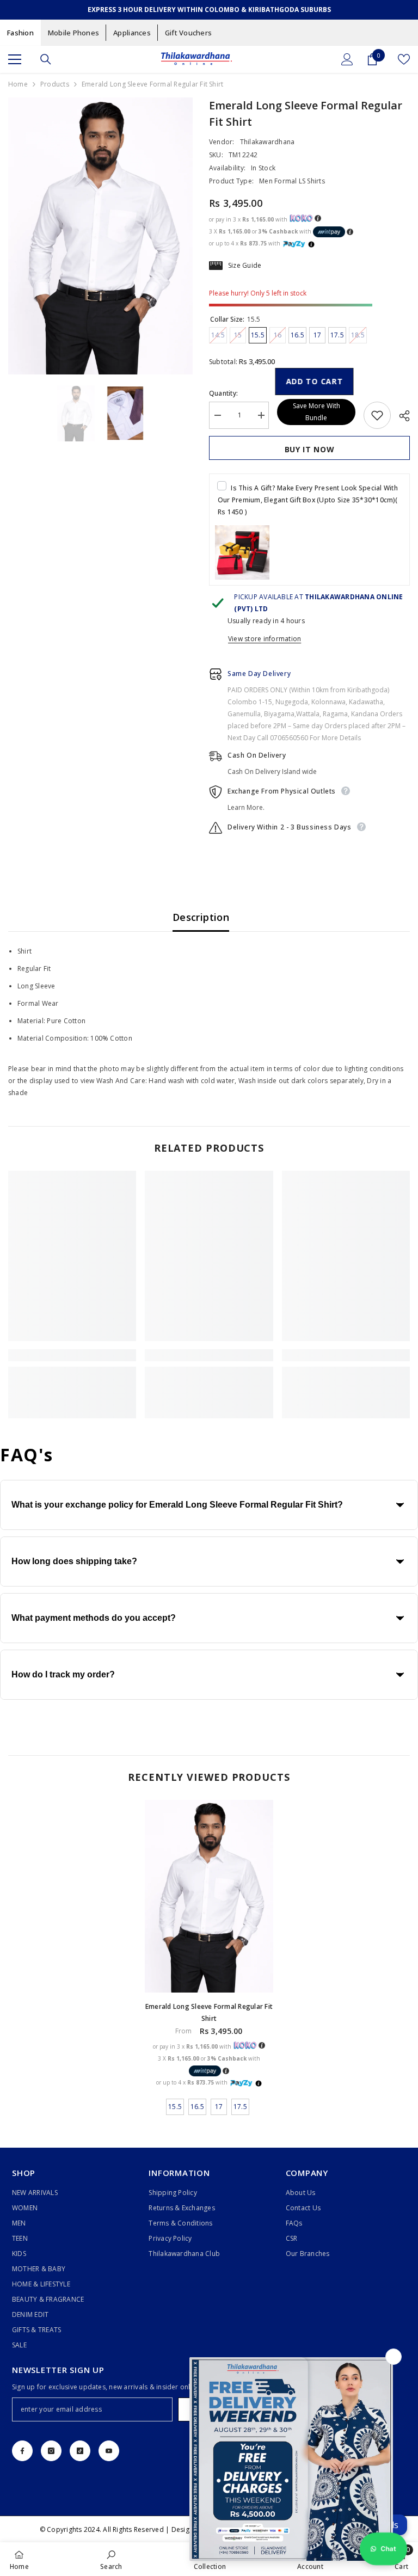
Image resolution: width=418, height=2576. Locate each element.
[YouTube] (109, 2451)
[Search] (46, 59)
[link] (72, 1355)
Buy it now (310, 449)
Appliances (132, 33)
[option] (100, 236)
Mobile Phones (73, 33)
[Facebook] (22, 2451)
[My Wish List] (404, 59)
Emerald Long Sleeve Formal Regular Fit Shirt (209, 2012)
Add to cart (316, 381)
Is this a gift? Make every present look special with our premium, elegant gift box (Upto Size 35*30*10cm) (308, 500)
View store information (265, 639)
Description (201, 917)
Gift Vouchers (188, 33)
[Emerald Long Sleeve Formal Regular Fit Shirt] (209, 1896)
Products (55, 84)
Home (18, 84)
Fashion (20, 33)
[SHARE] (400, 416)
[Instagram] (51, 2451)
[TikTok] (80, 2451)
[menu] (15, 59)
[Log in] (347, 59)
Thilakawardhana (268, 142)
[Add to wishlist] (377, 415)
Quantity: (223, 393)
